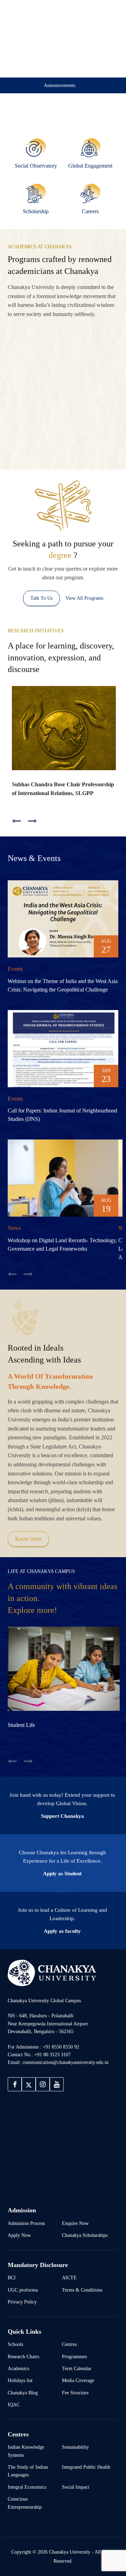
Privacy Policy (22, 2302)
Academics (18, 2368)
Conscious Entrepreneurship (25, 2503)
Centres (69, 2344)
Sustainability (75, 2447)
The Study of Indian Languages (28, 2471)
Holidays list (20, 2380)
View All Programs (84, 598)
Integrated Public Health (86, 2467)
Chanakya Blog (23, 2393)
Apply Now (19, 2235)
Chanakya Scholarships (85, 2235)
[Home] (52, 1973)
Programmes (74, 2356)
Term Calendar (77, 2368)
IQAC (14, 2405)
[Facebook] (15, 2084)
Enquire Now (75, 2223)
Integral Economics (27, 2487)
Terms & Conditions (82, 2290)
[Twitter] (29, 2084)
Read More (26, 412)
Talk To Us (41, 598)
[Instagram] (43, 2084)
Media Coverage (78, 2380)
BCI (12, 2278)
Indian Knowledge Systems (26, 2451)
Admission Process (26, 2223)
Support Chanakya (62, 1816)
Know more (28, 1539)
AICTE (69, 2278)
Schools (15, 2344)
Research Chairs (23, 2356)
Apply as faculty (62, 1931)
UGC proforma (23, 2290)
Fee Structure (75, 2393)
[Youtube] (57, 2084)
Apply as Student (62, 1874)
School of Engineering (93, 351)
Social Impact (76, 2487)
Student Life (21, 1725)
